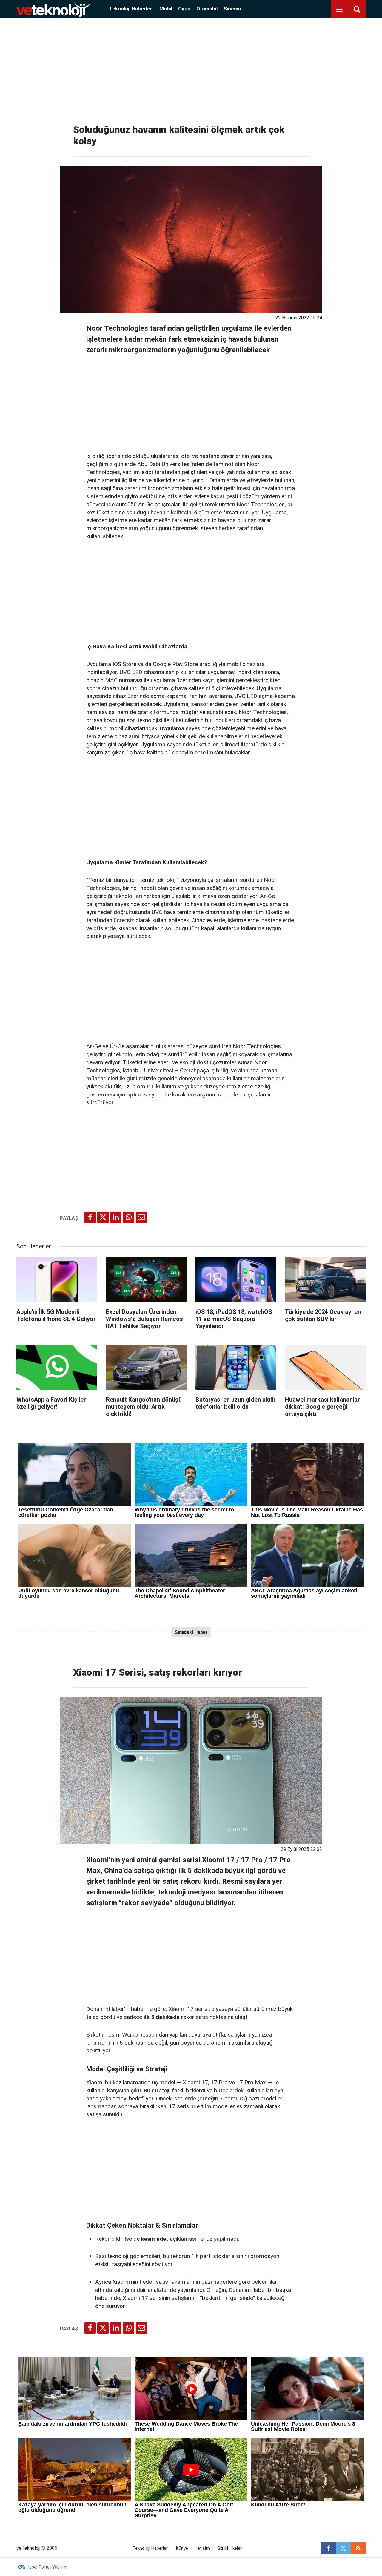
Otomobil (207, 9)
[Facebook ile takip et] (328, 2548)
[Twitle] (103, 1217)
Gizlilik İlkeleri (230, 2548)
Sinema (232, 9)
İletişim (203, 2548)
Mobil (166, 9)
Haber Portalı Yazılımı (47, 2567)
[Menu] (339, 9)
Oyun (184, 9)
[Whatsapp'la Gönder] (129, 1217)
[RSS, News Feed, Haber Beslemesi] (358, 2548)
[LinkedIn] (116, 1217)
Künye (182, 2548)
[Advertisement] (191, 69)
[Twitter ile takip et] (343, 2548)
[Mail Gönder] (141, 1217)
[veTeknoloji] (53, 9)
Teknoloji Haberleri (131, 9)
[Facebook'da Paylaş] (90, 1217)
